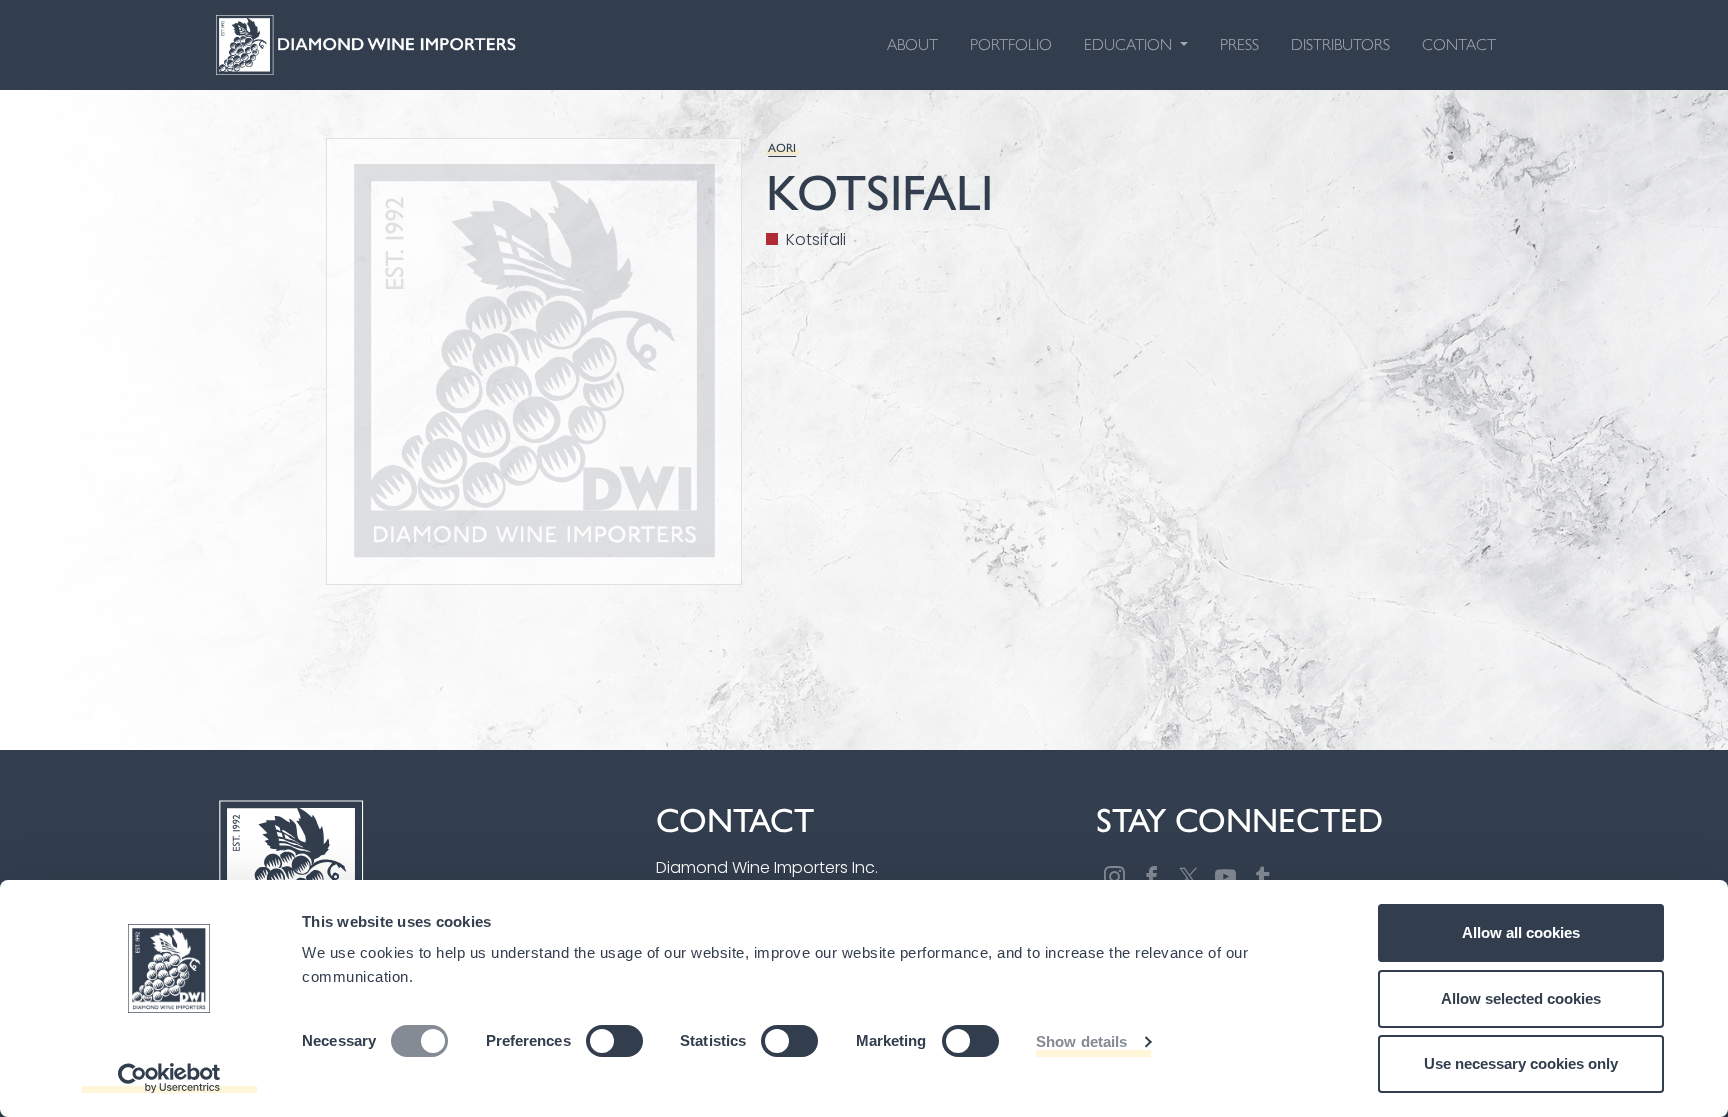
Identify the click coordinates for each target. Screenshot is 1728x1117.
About (912, 44)
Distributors (1340, 44)
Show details (1081, 1041)
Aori (782, 146)
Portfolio (1011, 44)
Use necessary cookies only (1521, 1063)
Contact (1459, 44)
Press (1239, 44)
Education (1130, 44)
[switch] (614, 1041)
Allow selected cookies (1521, 998)
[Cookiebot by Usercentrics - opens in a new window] (169, 1078)
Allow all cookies (1521, 932)
